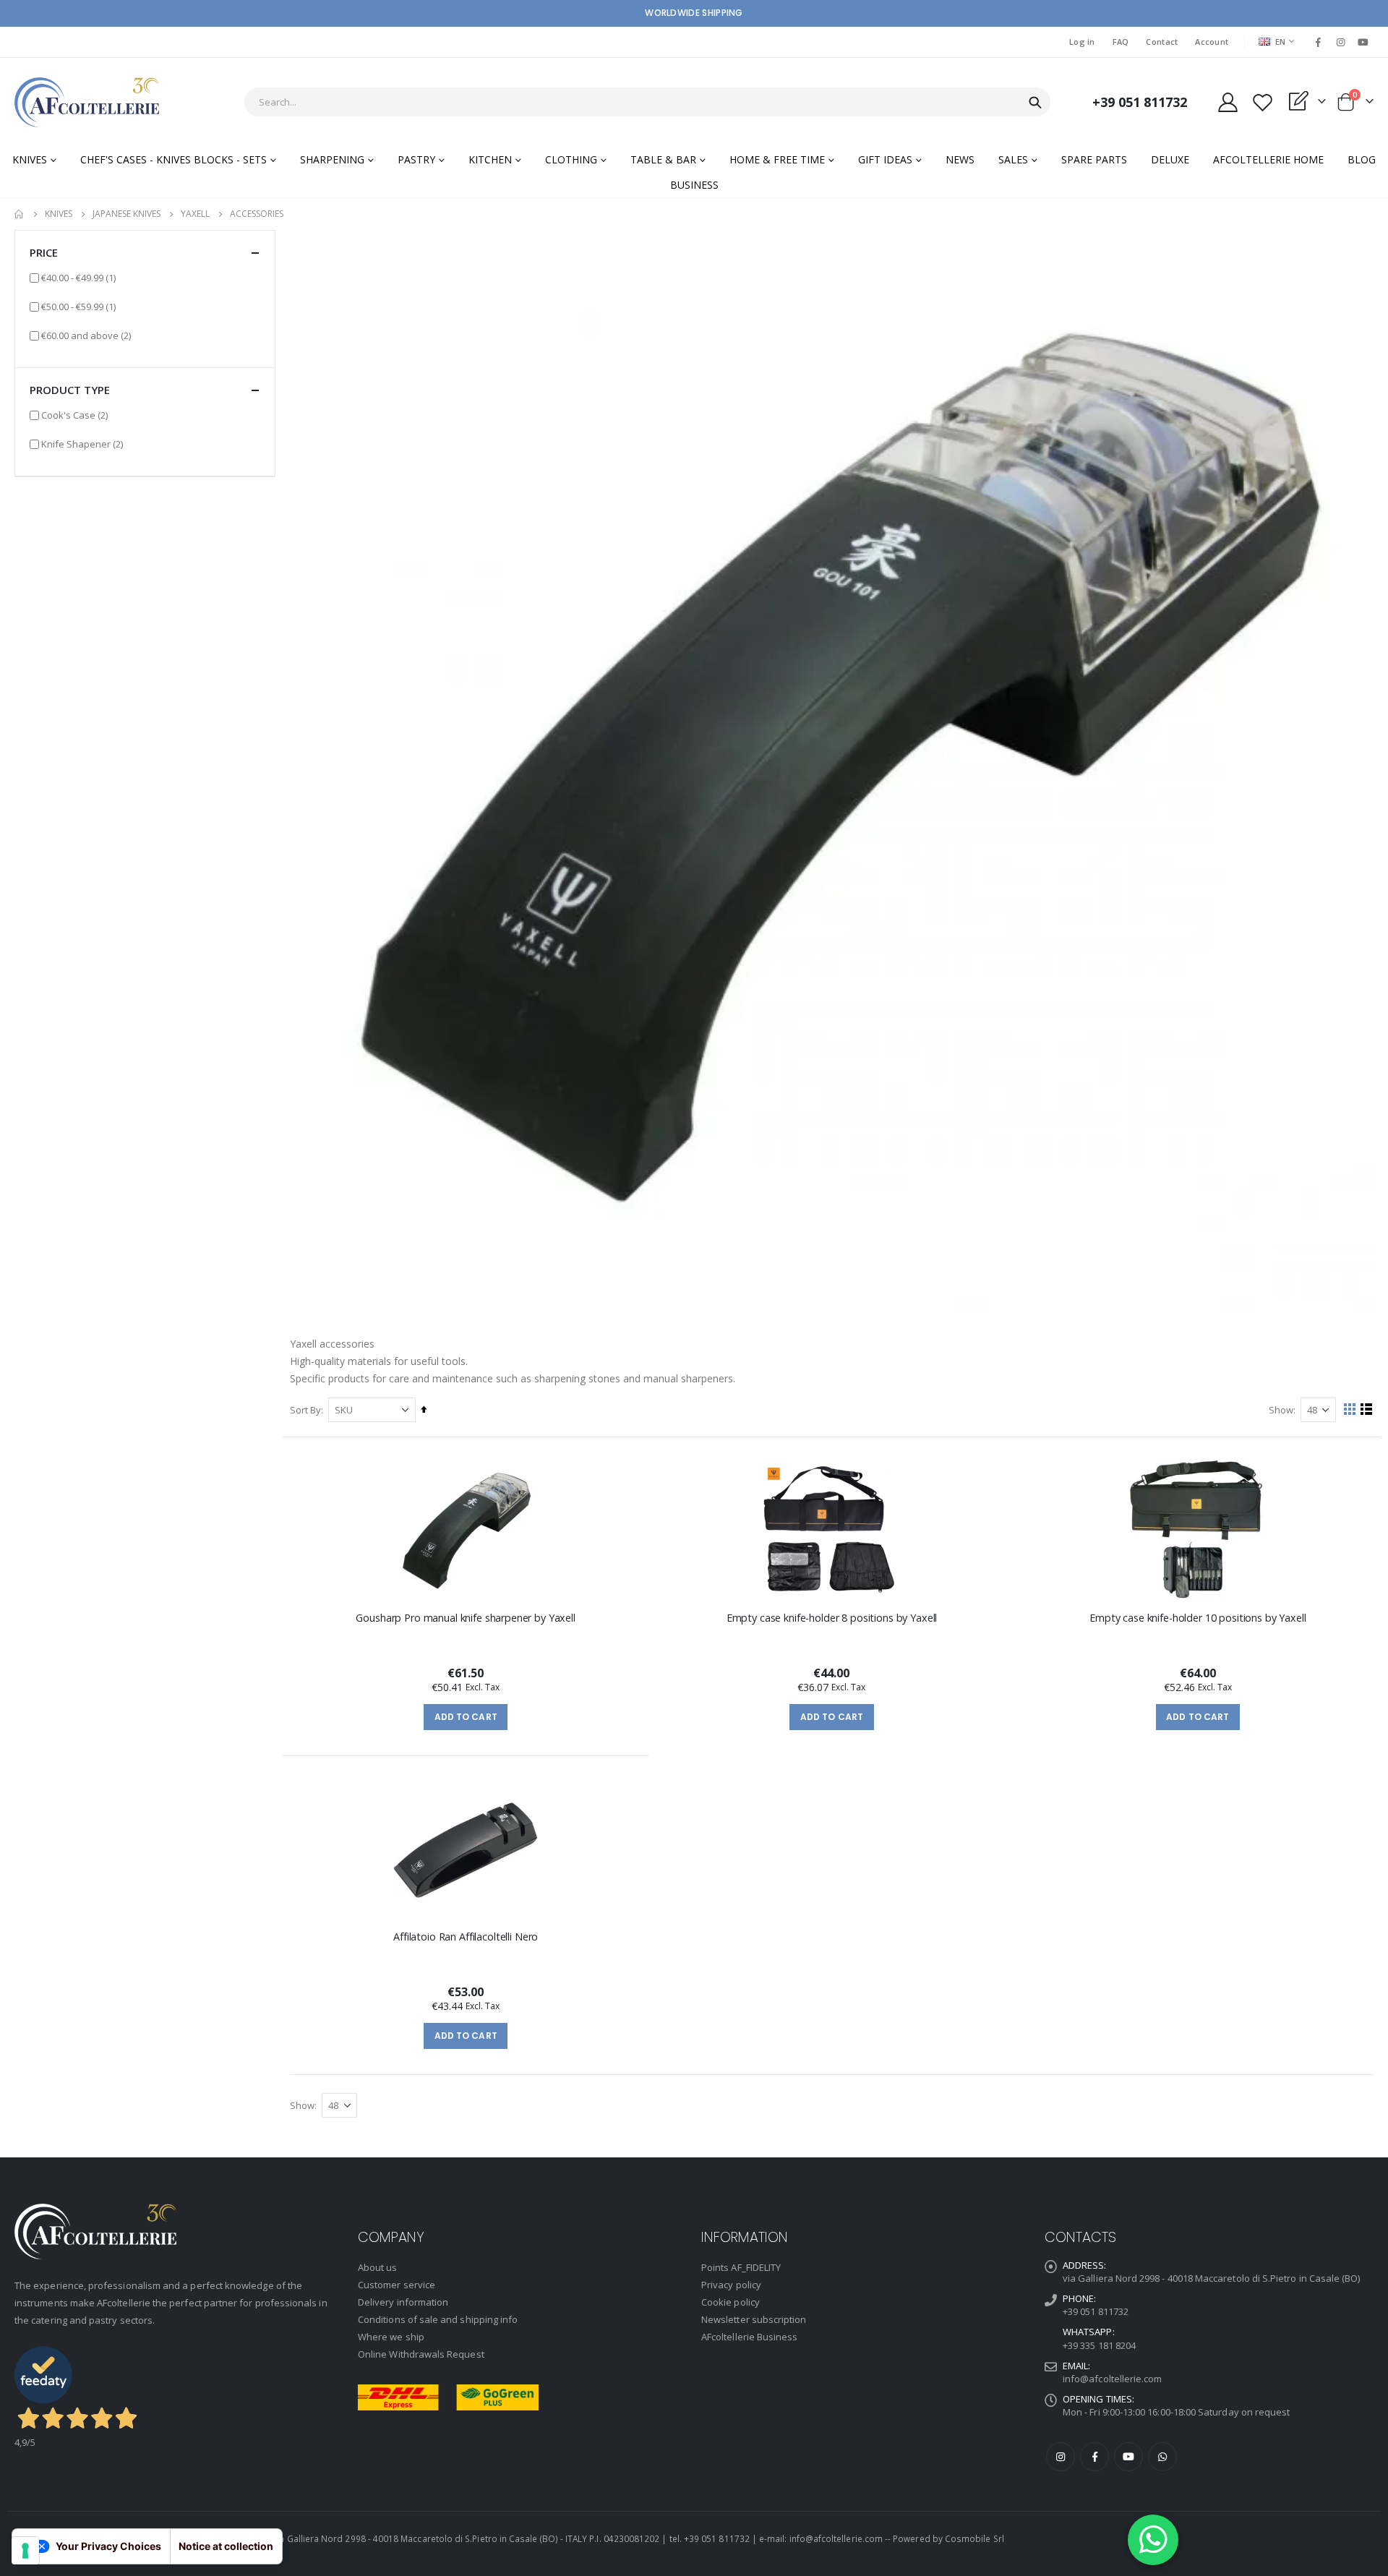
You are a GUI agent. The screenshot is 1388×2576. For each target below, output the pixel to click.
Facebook (1094, 2457)
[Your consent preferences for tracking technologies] (25, 2551)
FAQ (1121, 42)
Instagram (1061, 2457)
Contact (1162, 42)
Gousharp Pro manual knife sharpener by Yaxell (466, 1618)
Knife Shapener (82, 444)
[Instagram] (1341, 42)
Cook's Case (74, 415)
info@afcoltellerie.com (1112, 2379)
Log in (1082, 42)
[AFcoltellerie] (87, 102)
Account (1212, 42)
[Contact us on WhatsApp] (1153, 2540)
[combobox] (647, 102)
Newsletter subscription (754, 2319)
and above (86, 335)
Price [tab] (44, 252)
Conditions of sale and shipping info (438, 2319)
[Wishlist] (1262, 102)
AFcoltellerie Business (749, 2337)
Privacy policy (731, 2285)
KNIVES (59, 214)
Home (20, 214)
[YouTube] (1363, 42)
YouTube (1128, 2457)
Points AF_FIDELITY (741, 2267)
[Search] (1035, 103)
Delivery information (403, 2302)
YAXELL (195, 214)
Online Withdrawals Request (421, 2354)
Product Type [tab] (70, 390)
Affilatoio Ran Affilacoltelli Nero (466, 1937)
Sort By (305, 1410)
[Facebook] (1318, 42)
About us (378, 2267)
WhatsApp (1162, 2457)
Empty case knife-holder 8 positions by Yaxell (832, 1618)
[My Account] (1228, 102)
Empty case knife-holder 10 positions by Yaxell (1198, 1618)
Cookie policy (731, 2302)
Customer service (397, 2285)
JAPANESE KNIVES (127, 214)
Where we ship (391, 2337)
